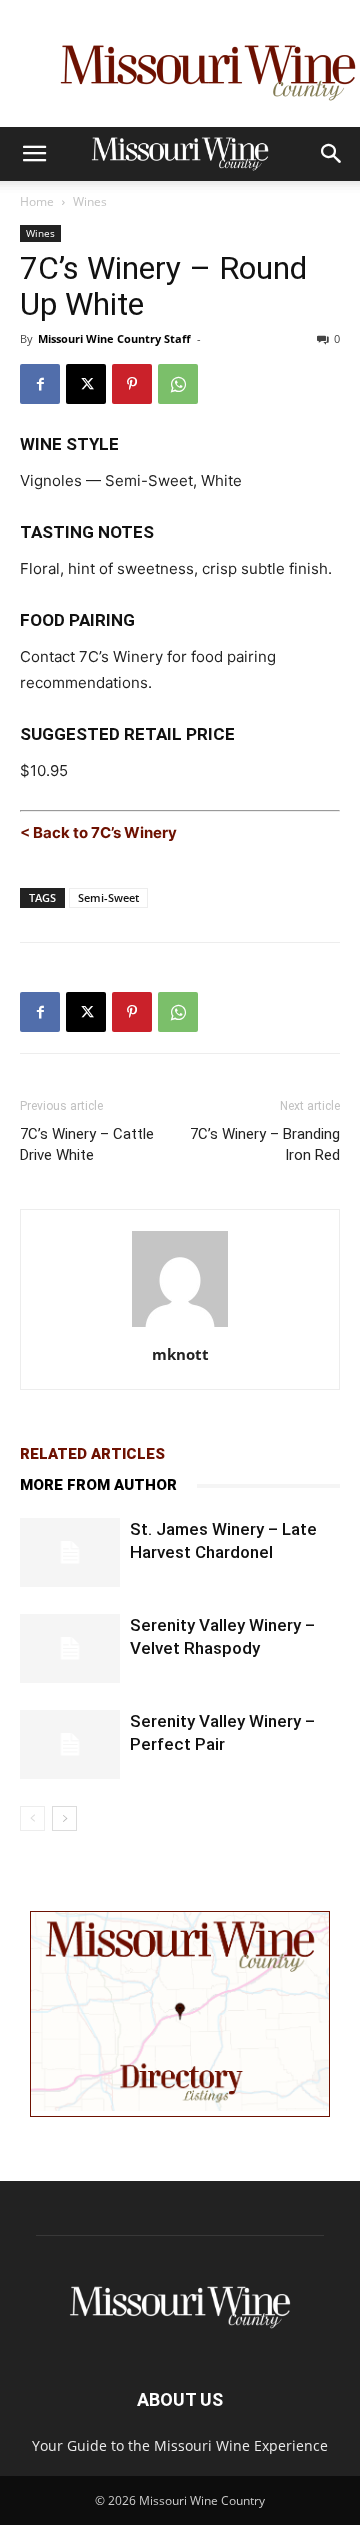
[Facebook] (40, 384)
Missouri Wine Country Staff (114, 338)
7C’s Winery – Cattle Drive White (87, 1144)
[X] (86, 384)
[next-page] (64, 1818)
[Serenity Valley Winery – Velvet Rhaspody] (70, 1648)
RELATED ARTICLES (92, 1454)
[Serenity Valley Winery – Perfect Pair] (70, 1744)
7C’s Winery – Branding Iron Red (265, 1144)
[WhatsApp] (178, 384)
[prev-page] (32, 1818)
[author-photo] (180, 1326)
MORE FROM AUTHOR (98, 1485)
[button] (34, 154)
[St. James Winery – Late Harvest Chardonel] (70, 1552)
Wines (90, 201)
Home (37, 201)
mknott (180, 1354)
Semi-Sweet (108, 897)
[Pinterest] (132, 384)
